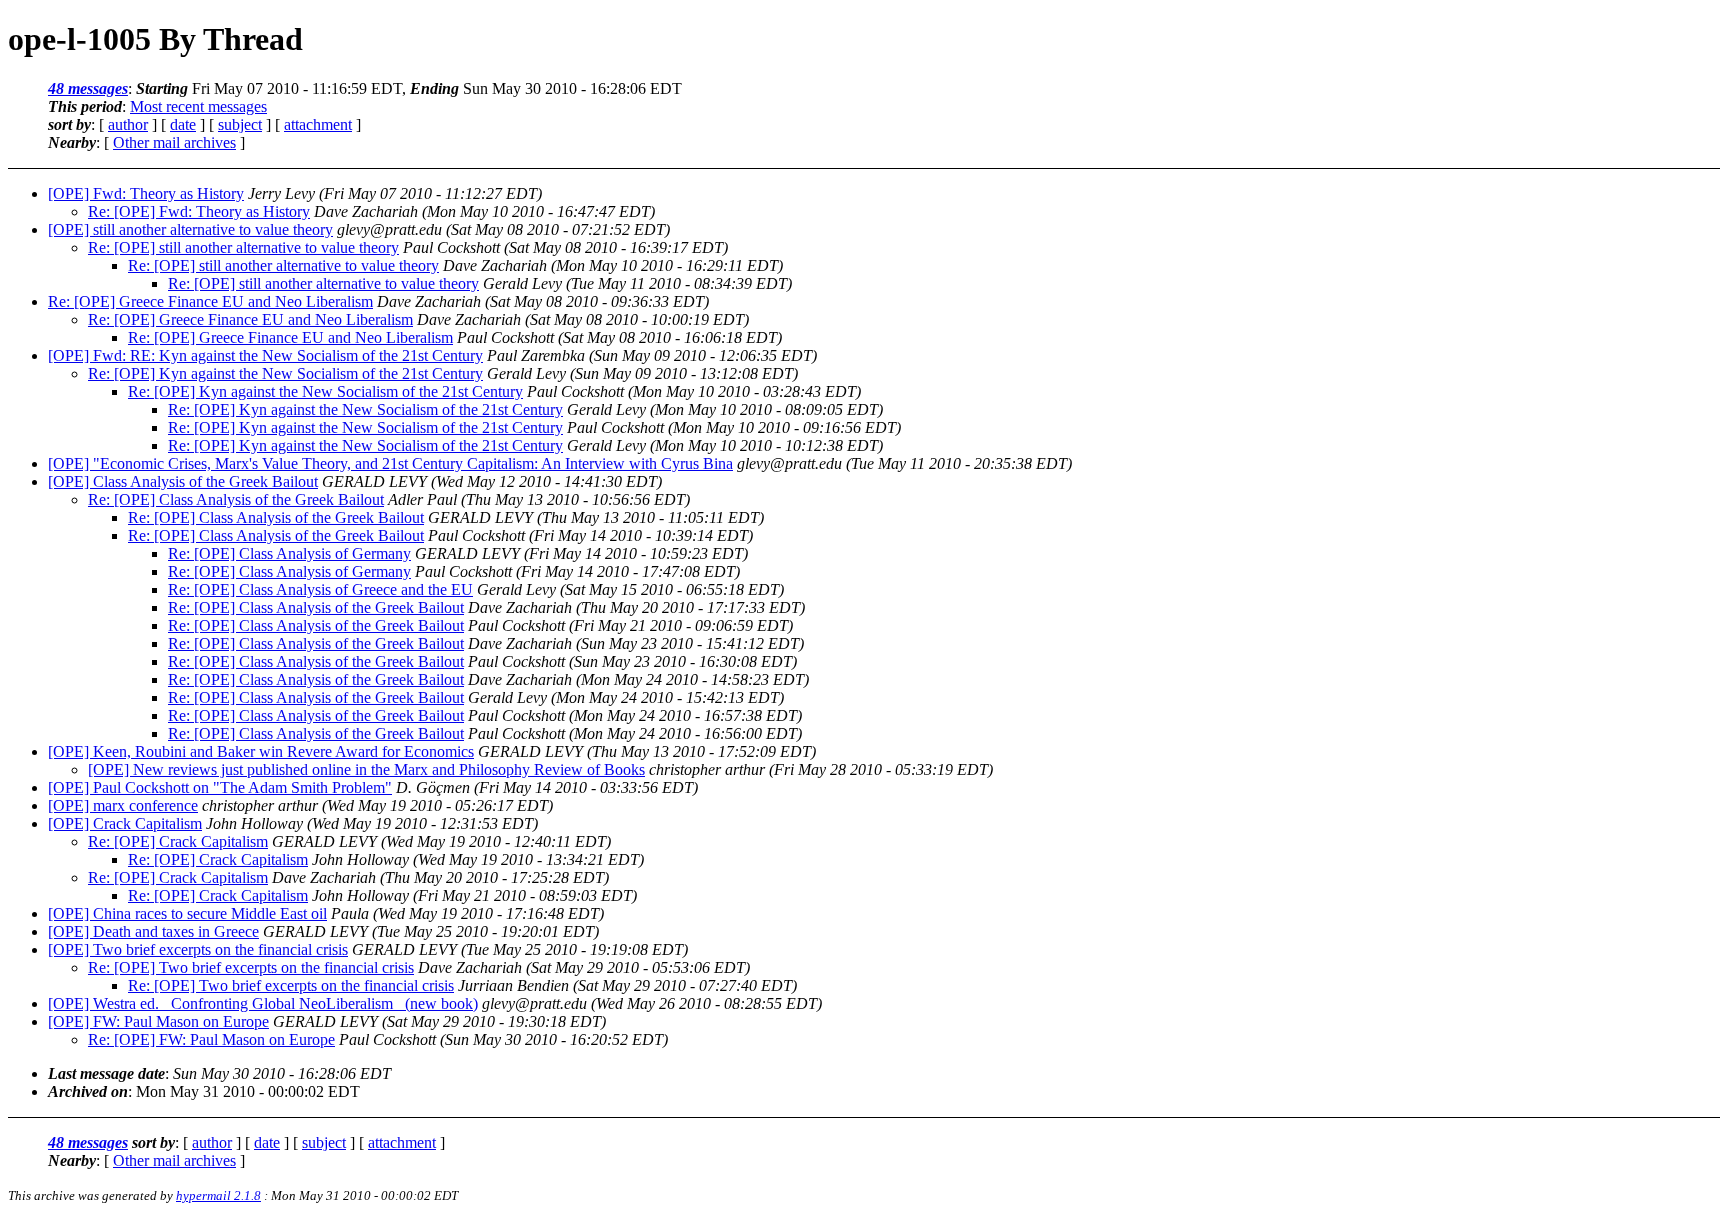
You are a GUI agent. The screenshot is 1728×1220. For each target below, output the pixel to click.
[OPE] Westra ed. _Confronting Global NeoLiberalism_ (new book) (263, 1003)
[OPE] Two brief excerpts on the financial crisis (198, 949)
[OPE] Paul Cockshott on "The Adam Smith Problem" (220, 787)
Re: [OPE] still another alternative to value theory (243, 247)
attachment (318, 124)
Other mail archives (174, 142)
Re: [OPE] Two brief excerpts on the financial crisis (251, 967)
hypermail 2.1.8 (218, 1195)
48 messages (88, 88)
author (128, 124)
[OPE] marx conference (123, 805)
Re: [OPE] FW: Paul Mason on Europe (211, 1039)
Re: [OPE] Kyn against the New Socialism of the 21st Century (285, 373)
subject (240, 124)
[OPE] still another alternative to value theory (190, 229)
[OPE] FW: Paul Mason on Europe (158, 1021)
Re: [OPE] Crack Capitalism (178, 841)
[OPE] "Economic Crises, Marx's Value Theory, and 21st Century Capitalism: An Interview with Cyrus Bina (390, 463)
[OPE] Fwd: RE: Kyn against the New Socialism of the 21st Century (265, 355)
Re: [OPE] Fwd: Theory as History (199, 211)
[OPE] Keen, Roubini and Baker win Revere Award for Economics (261, 751)
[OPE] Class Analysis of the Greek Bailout (183, 481)
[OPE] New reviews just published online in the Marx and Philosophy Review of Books (366, 769)
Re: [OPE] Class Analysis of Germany (289, 553)
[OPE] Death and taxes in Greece (153, 931)
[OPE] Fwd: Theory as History (146, 193)
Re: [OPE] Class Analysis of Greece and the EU (320, 589)
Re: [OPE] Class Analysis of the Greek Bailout (236, 499)
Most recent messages (198, 106)
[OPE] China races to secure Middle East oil (187, 913)
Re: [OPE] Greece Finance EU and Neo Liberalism (210, 301)
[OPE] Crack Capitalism (125, 823)
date (183, 124)
